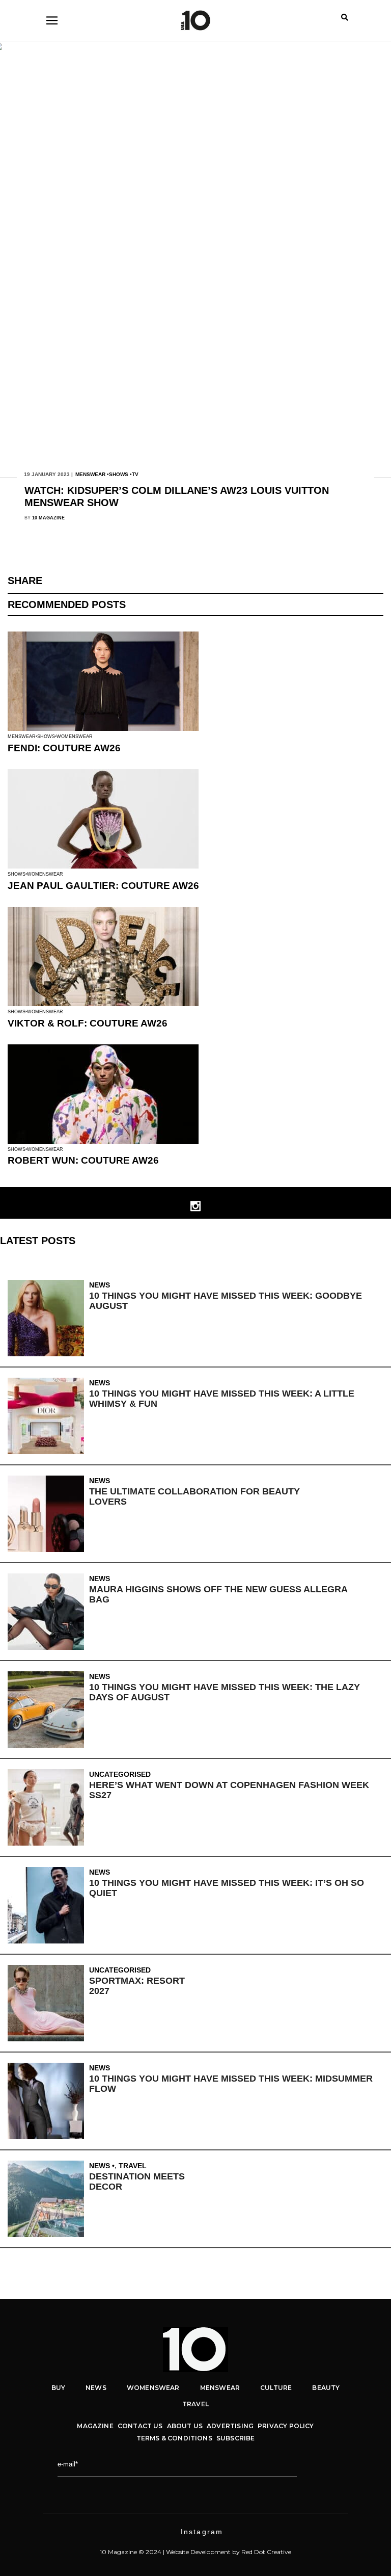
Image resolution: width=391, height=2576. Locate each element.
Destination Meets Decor (137, 2181)
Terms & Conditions (174, 2438)
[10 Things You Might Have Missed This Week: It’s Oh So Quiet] (48, 1905)
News (100, 1285)
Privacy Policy (286, 2426)
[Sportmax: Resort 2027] (48, 2003)
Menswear (90, 474)
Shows (119, 474)
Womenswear (75, 737)
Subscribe (236, 2438)
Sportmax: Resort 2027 (137, 1986)
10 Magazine (48, 518)
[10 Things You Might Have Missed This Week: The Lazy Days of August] (48, 1710)
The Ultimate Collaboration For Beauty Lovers (194, 1496)
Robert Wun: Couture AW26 (83, 1160)
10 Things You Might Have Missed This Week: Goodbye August (226, 1301)
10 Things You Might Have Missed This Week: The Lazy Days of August (225, 1692)
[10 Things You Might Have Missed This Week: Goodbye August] (48, 1318)
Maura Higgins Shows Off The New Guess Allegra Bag (218, 1594)
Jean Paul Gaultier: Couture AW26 (103, 886)
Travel (133, 2166)
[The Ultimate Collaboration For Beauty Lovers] (48, 1514)
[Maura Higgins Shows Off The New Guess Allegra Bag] (48, 1612)
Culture (276, 2388)
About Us (185, 2426)
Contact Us (140, 2426)
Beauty (326, 2388)
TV (135, 474)
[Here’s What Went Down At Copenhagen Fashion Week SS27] (48, 1807)
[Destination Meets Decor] (48, 2199)
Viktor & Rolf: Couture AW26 (88, 1023)
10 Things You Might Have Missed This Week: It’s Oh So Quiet (227, 1888)
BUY (59, 2388)
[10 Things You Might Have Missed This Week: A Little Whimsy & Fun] (48, 1416)
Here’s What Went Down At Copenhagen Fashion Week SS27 (229, 1790)
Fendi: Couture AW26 (64, 748)
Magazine (95, 2426)
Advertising (230, 2426)
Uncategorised (120, 1774)
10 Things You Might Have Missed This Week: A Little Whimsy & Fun (222, 1399)
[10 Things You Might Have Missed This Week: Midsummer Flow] (48, 2101)
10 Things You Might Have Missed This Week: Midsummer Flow (231, 2084)
